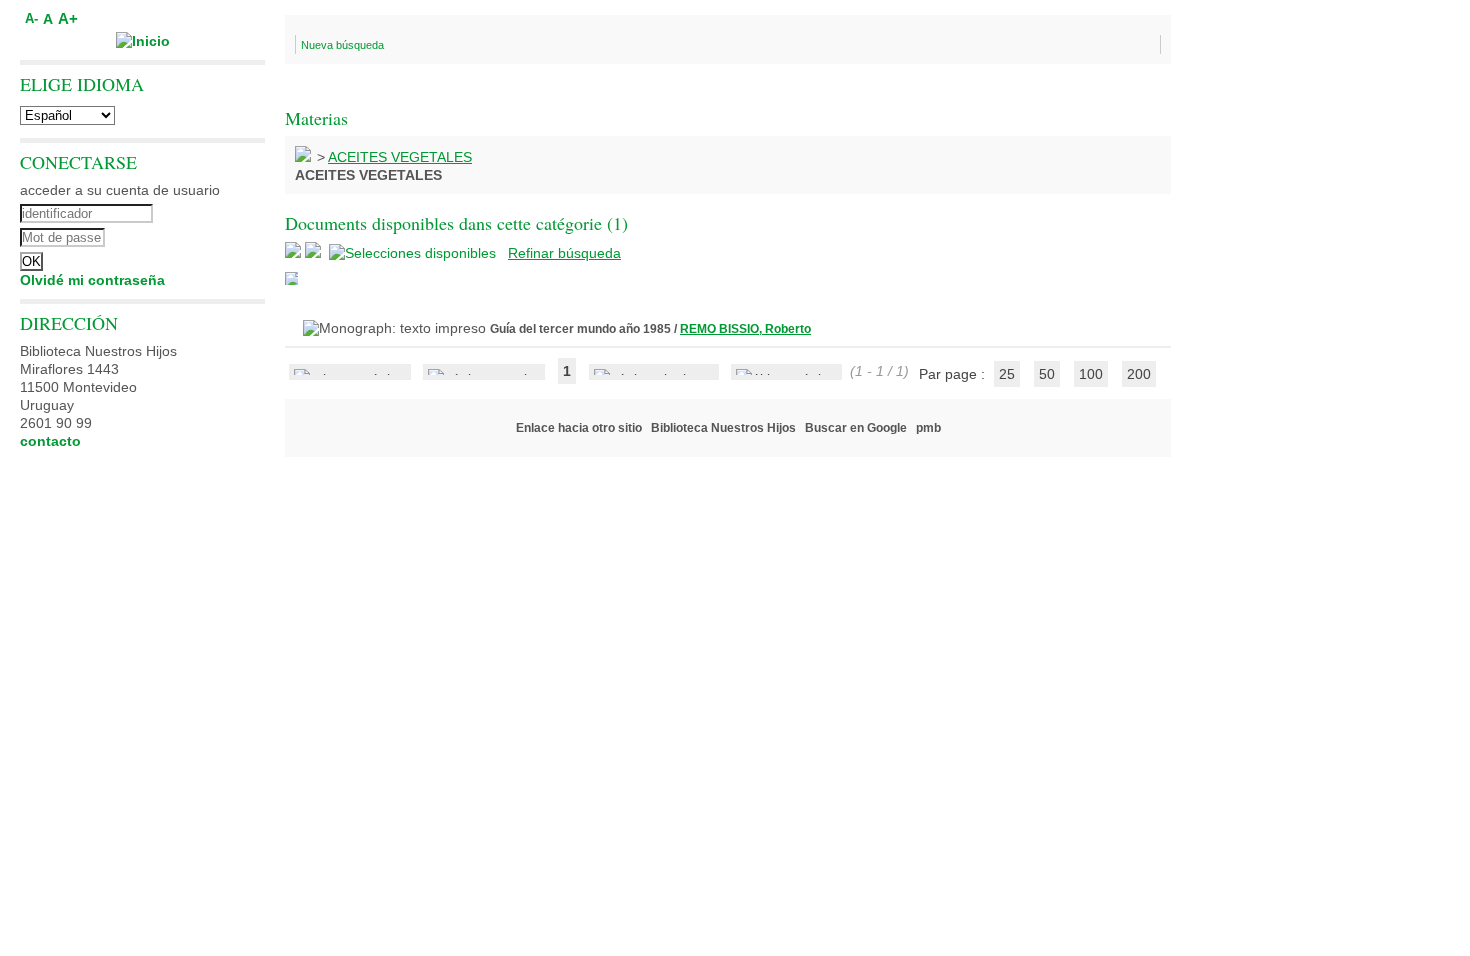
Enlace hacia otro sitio (579, 428)
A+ (68, 18)
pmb (928, 428)
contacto (50, 441)
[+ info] (291, 278)
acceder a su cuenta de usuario (120, 190)
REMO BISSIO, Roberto (745, 329)
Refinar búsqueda (564, 253)
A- (31, 19)
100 (1091, 374)
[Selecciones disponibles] (414, 253)
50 (1047, 374)
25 (1007, 374)
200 (1139, 374)
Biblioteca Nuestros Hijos (723, 428)
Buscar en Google (856, 428)
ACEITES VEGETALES (400, 157)
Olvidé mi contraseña (92, 280)
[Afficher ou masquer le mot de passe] (197, 235)
